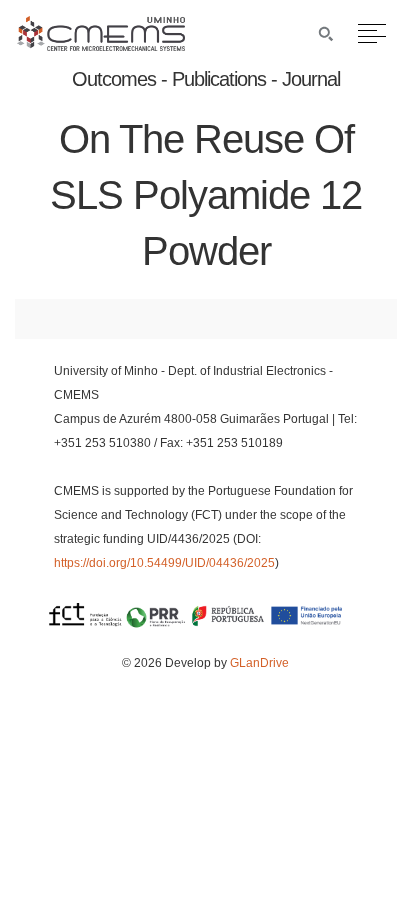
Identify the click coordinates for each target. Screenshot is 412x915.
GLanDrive (259, 663)
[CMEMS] (101, 45)
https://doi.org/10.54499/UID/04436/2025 (164, 563)
